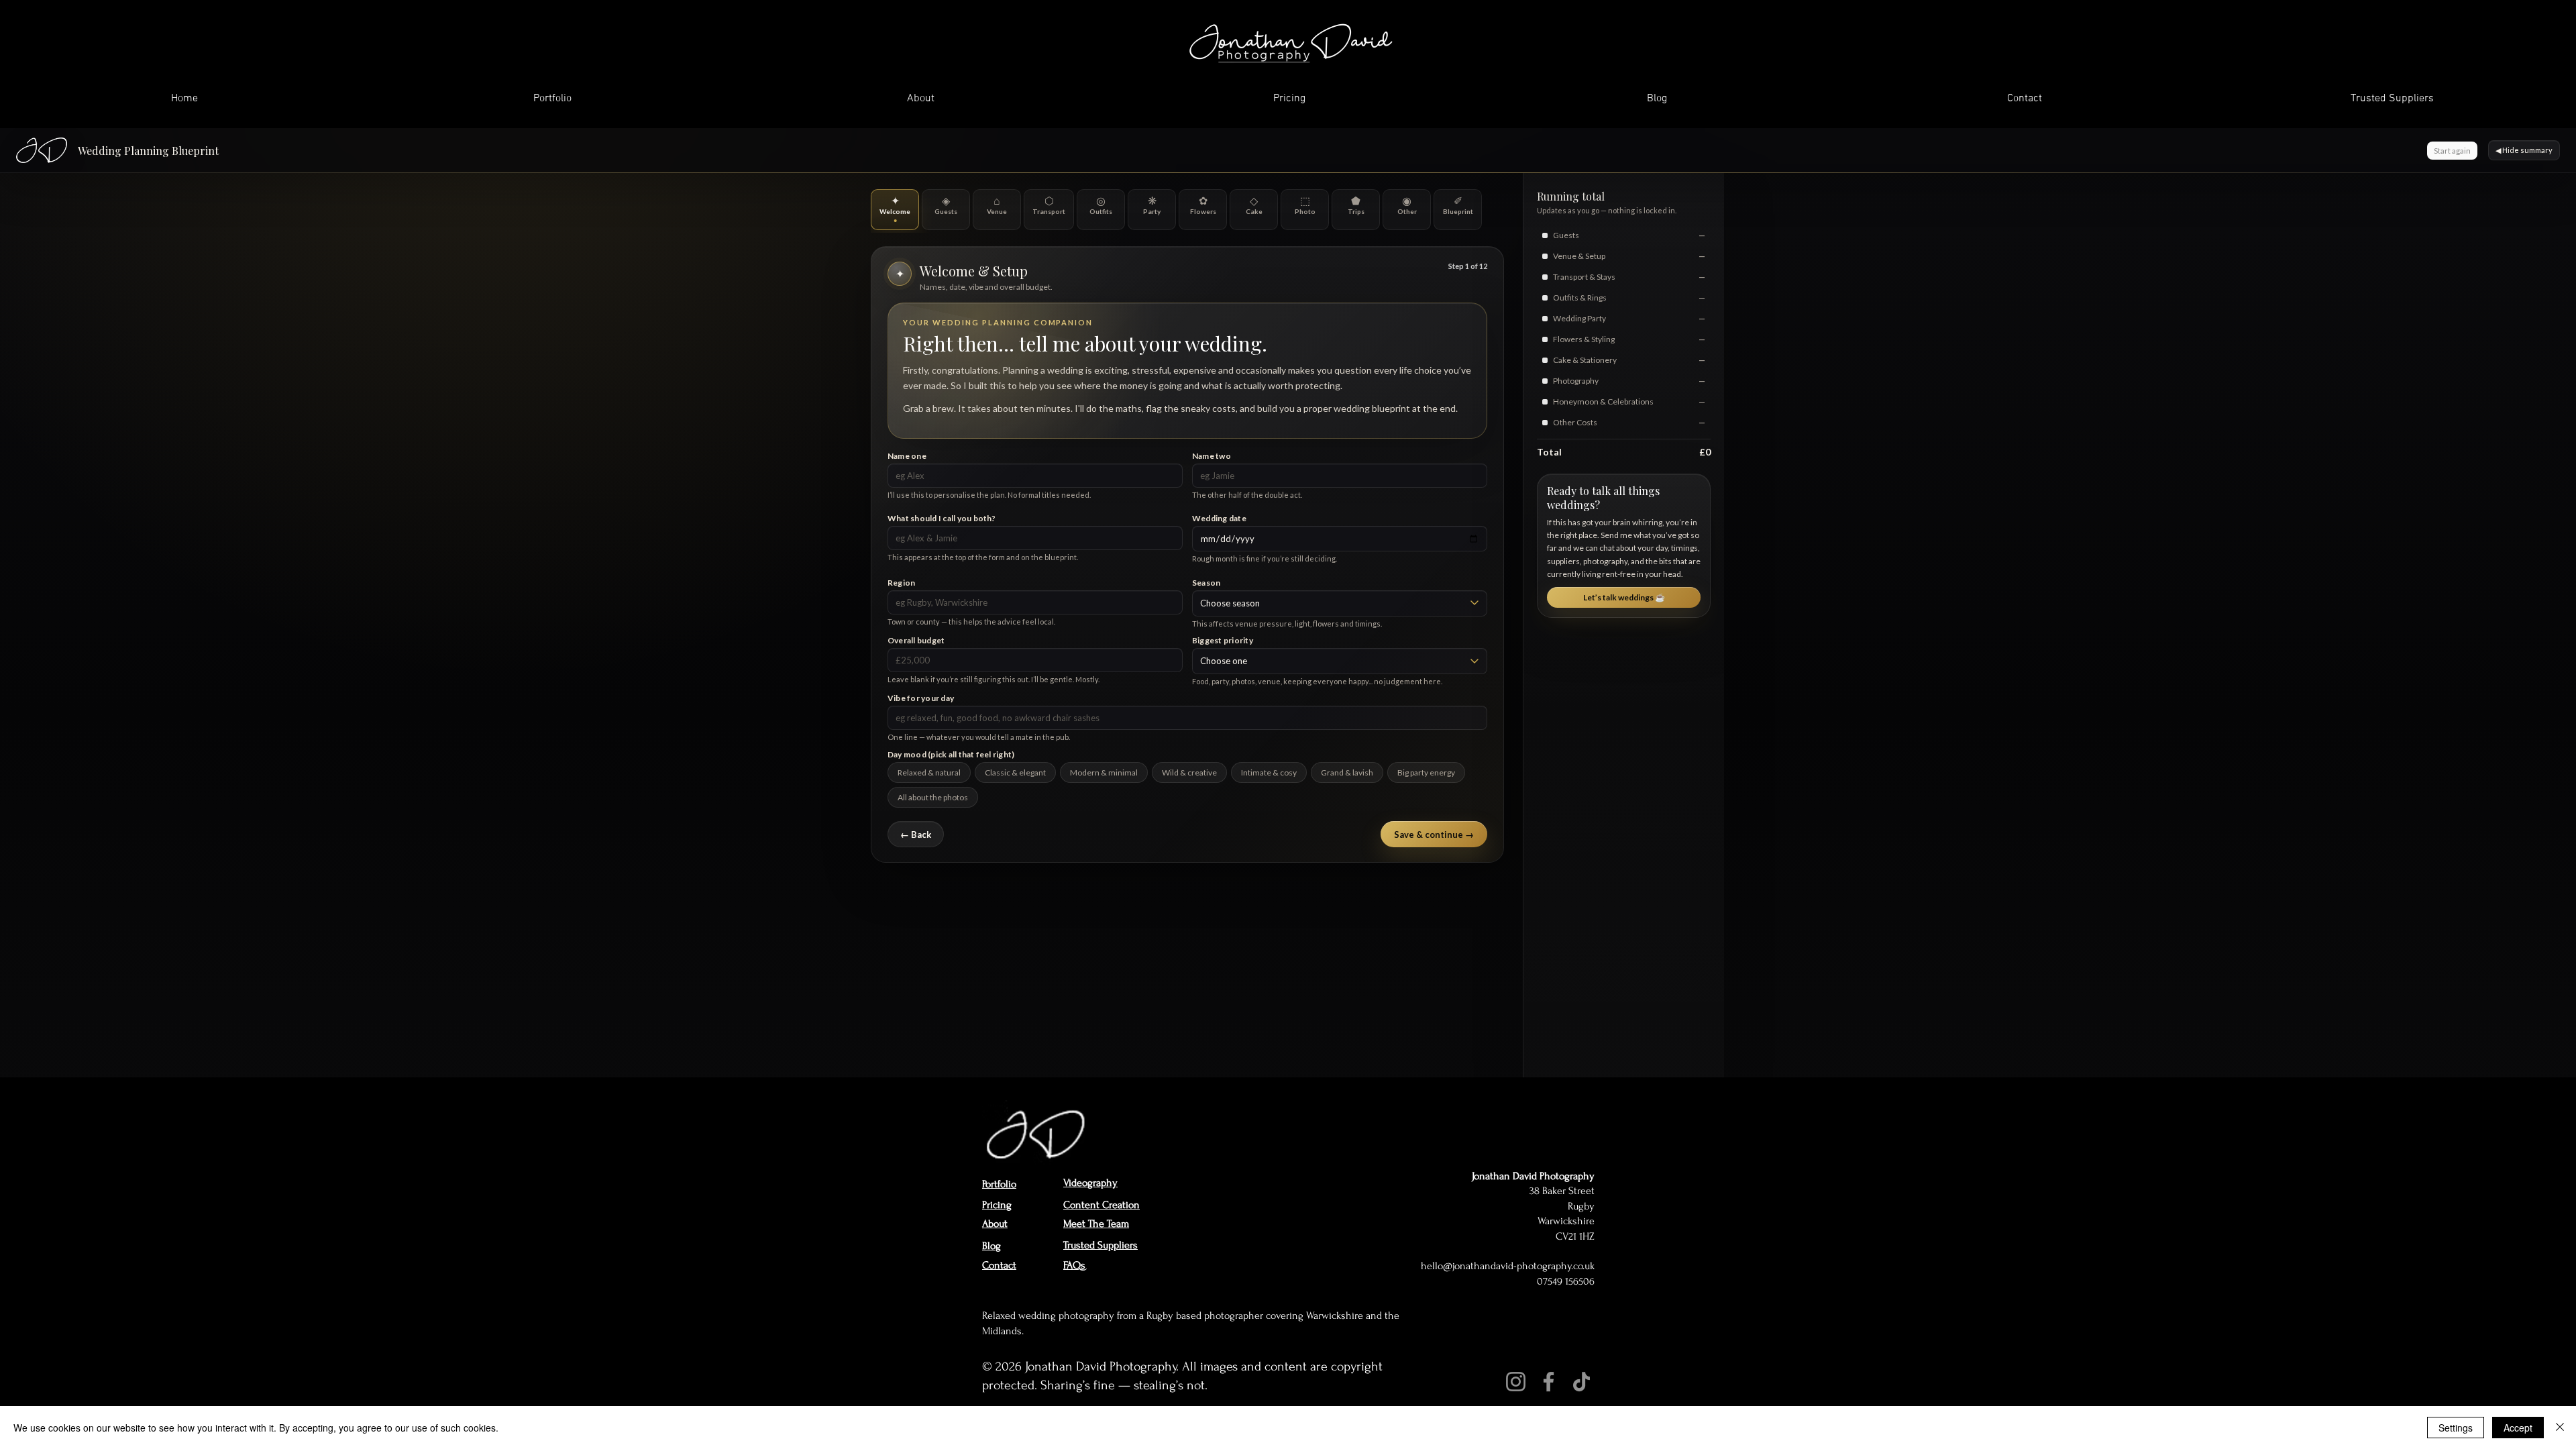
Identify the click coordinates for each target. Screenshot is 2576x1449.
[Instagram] (1516, 1382)
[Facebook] (1549, 1382)
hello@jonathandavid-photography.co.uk (1508, 1266)
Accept (2518, 1428)
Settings (2456, 1428)
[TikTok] (1581, 1382)
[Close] (2560, 1428)
